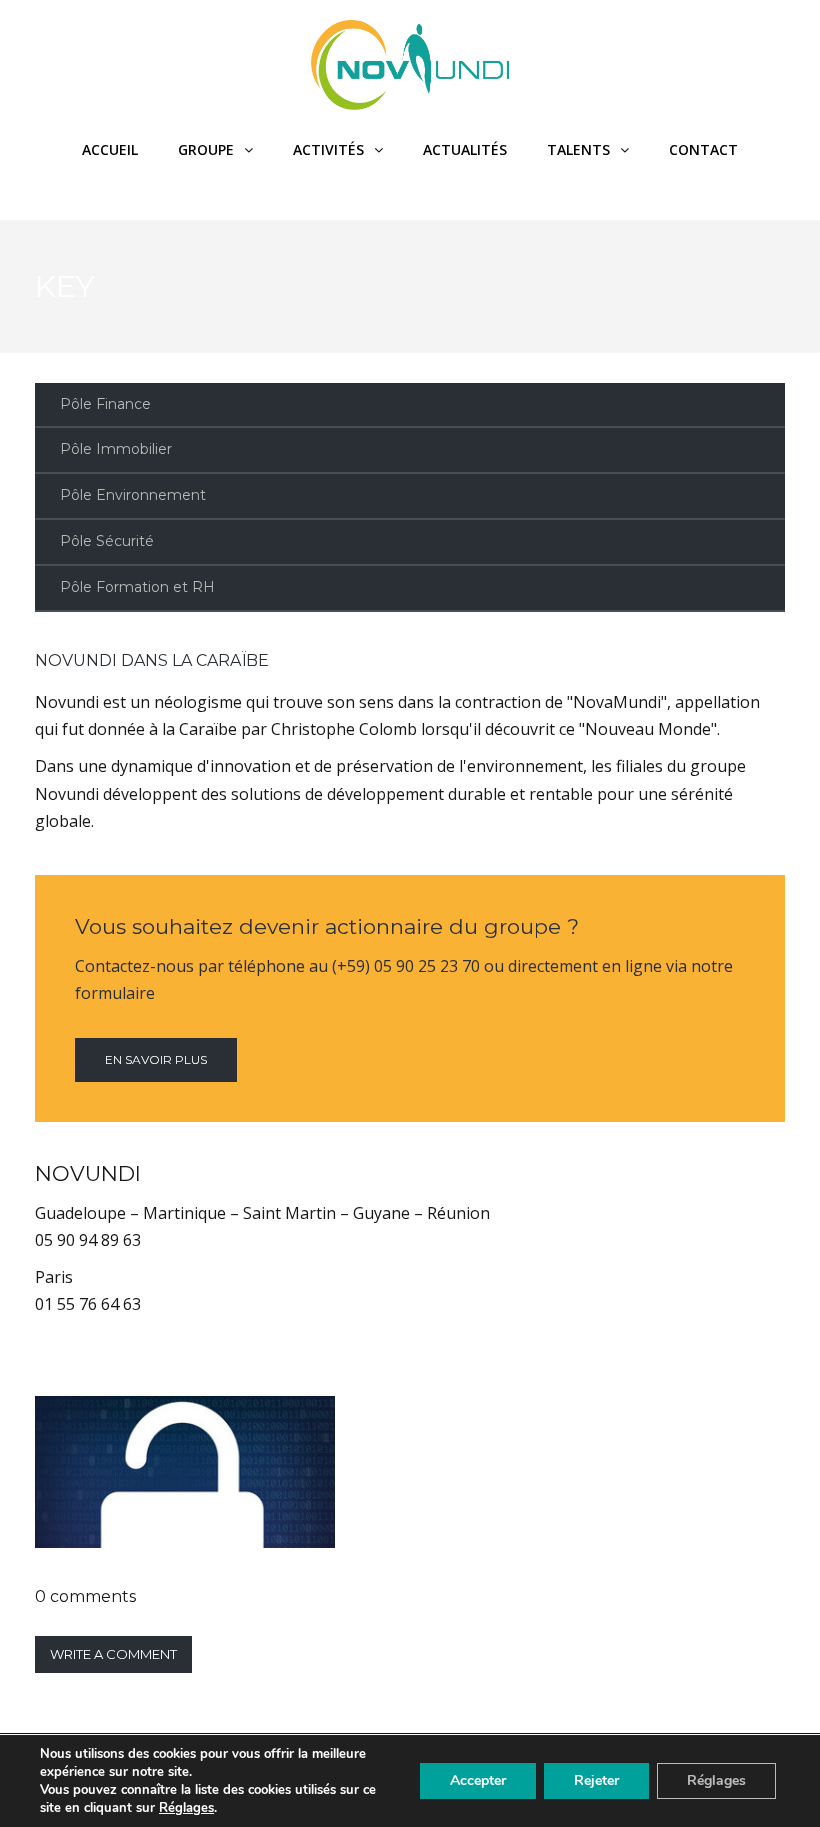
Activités (328, 149)
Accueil (110, 149)
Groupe (206, 149)
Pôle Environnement (133, 495)
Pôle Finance (105, 404)
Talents (578, 149)
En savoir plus (156, 1059)
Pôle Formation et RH (137, 587)
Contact (703, 149)
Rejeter (596, 1780)
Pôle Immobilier (116, 449)
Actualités (465, 149)
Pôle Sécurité (107, 541)
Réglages (186, 1808)
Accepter (478, 1780)
